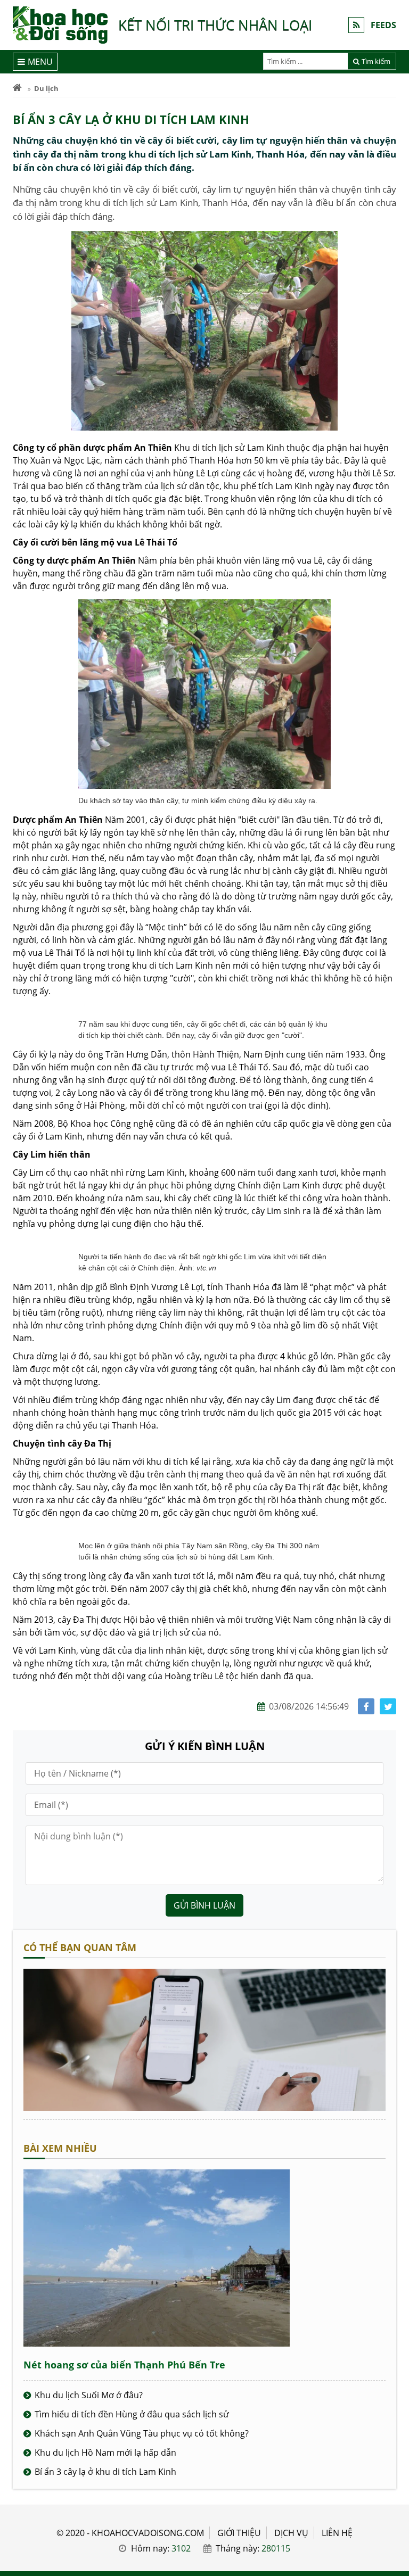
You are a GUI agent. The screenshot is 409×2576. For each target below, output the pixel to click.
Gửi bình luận (204, 1905)
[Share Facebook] (366, 1707)
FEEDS (383, 25)
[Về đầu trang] (395, 1032)
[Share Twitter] (388, 1707)
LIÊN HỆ (337, 2533)
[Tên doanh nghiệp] (204, 2108)
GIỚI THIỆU (239, 2533)
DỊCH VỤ (291, 2533)
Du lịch (46, 88)
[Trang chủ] (17, 88)
